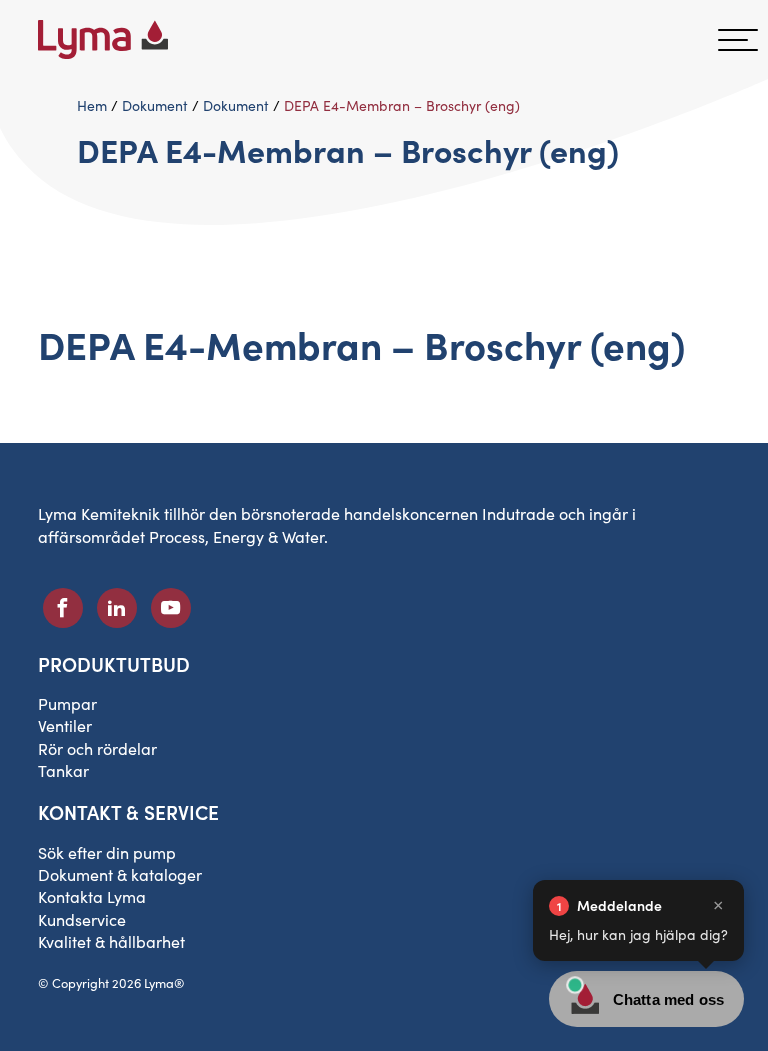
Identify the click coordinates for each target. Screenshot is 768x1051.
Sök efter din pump (107, 852)
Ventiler (65, 725)
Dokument (155, 105)
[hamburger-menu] (738, 40)
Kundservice (82, 919)
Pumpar (67, 703)
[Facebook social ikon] (63, 608)
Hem (92, 105)
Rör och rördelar (97, 748)
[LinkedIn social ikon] (117, 608)
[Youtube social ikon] (171, 608)
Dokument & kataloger (120, 874)
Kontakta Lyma (92, 896)
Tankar (63, 770)
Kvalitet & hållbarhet (111, 941)
